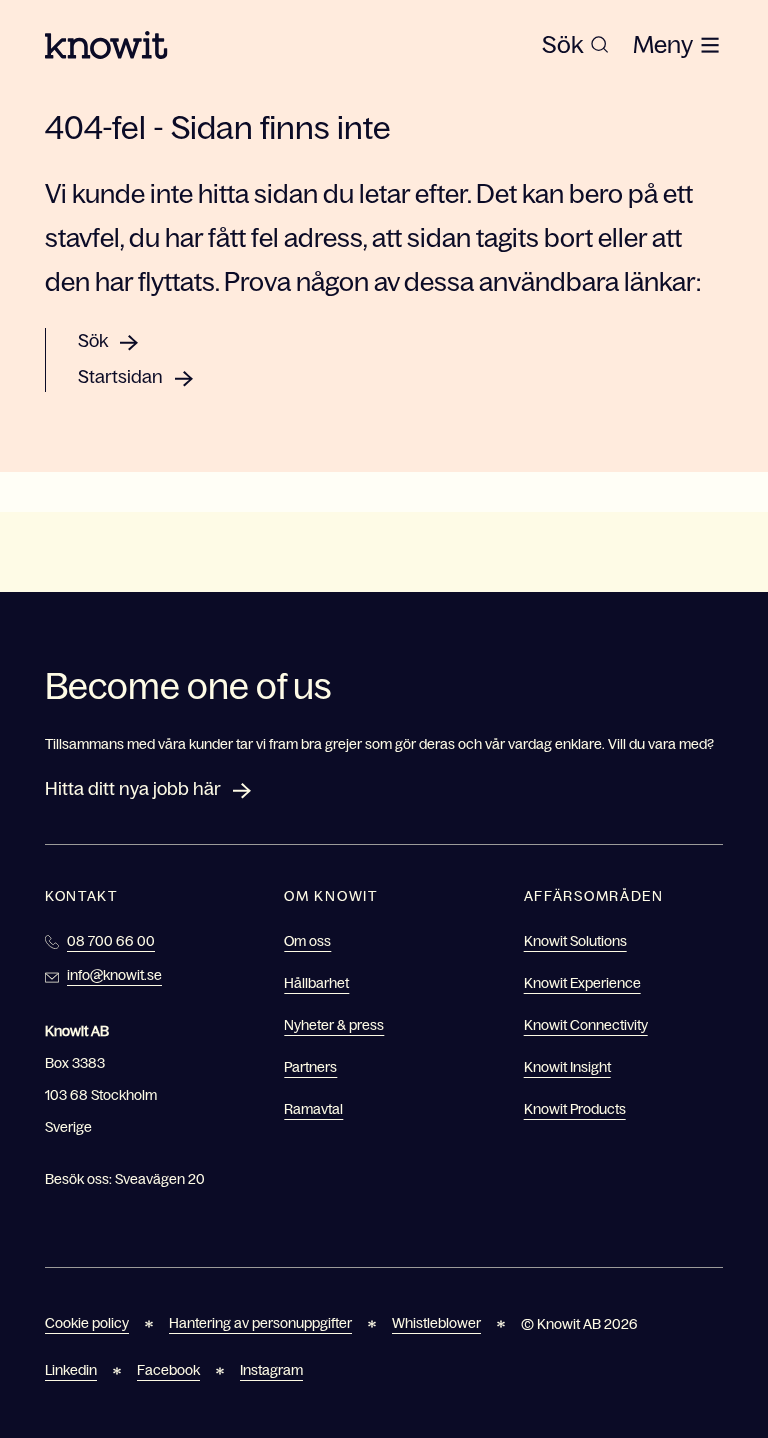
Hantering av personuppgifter (260, 1323)
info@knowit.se (114, 975)
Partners (310, 1067)
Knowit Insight (567, 1067)
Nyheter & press (334, 1025)
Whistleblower (436, 1323)
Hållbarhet (316, 983)
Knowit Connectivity (586, 1025)
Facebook (168, 1370)
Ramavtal (313, 1109)
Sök (93, 341)
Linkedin (71, 1370)
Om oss (307, 941)
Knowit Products (575, 1109)
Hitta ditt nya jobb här (133, 789)
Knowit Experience (582, 983)
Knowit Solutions (575, 941)
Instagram (271, 1370)
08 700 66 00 (111, 941)
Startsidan (120, 377)
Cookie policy (87, 1323)
